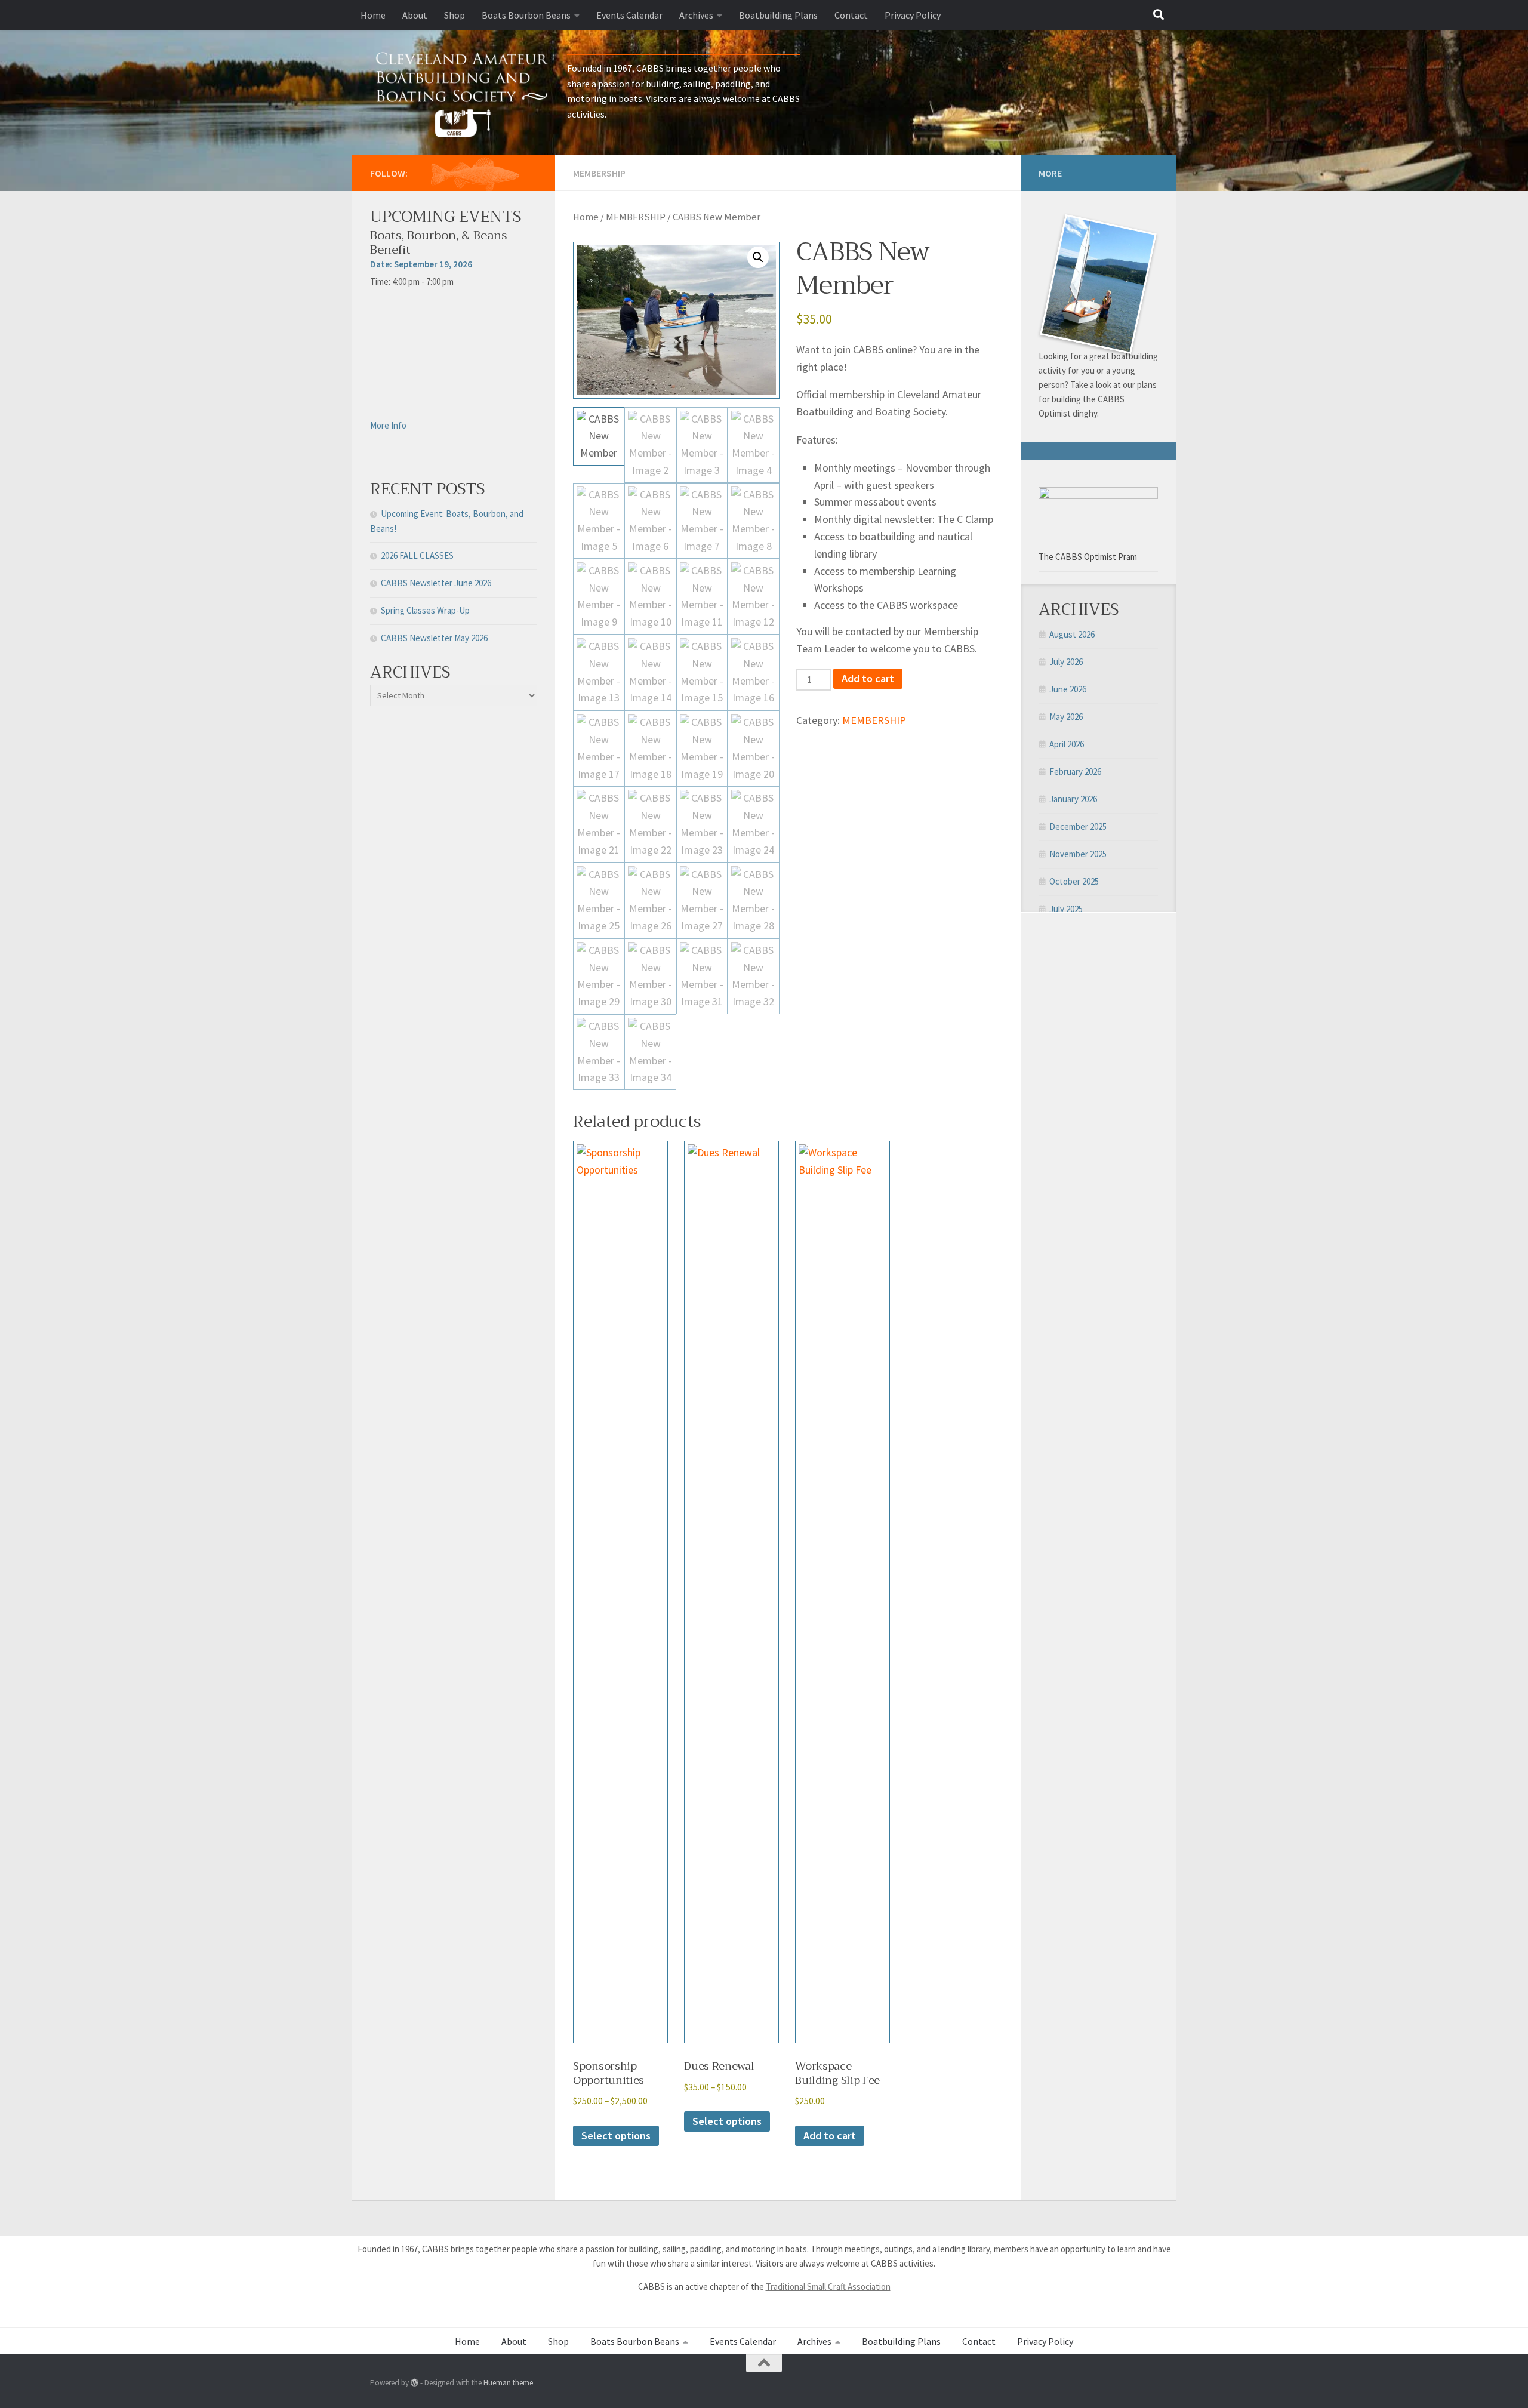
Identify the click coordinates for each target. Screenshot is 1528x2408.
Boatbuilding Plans (778, 15)
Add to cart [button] (830, 2136)
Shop (455, 15)
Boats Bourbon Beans (526, 15)
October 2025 (1074, 881)
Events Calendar (629, 15)
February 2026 (1075, 772)
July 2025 (1066, 909)
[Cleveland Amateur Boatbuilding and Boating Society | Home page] (463, 93)
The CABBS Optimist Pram (1088, 557)
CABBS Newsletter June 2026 (436, 583)
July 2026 (1066, 662)
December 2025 (1078, 826)
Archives (696, 15)
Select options (616, 2136)
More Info (388, 425)
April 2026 (1067, 744)
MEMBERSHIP (599, 173)
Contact (851, 15)
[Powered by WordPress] (415, 2383)
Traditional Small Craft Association (828, 2287)
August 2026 (1072, 634)
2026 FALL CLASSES (417, 555)
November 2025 (1078, 854)
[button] (758, 257)
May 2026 (1066, 717)
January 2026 (1073, 799)
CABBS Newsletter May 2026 (434, 638)
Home (373, 15)
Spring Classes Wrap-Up (425, 610)
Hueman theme (508, 2383)
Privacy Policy (913, 15)
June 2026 (1068, 689)
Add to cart (868, 678)
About (415, 15)
